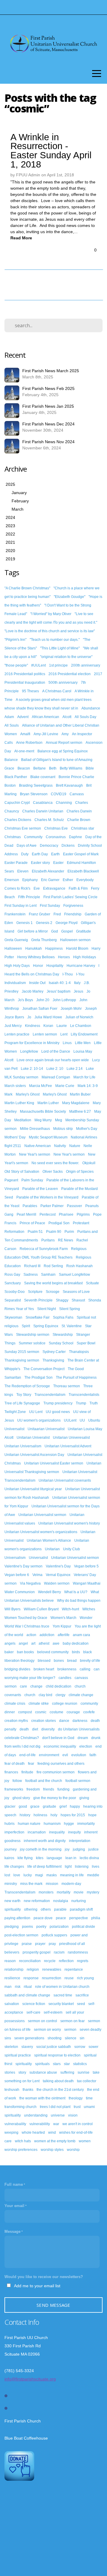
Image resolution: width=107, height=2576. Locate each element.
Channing (64, 803)
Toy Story (24, 1395)
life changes (14, 1867)
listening (82, 1867)
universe (58, 2115)
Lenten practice (17, 1034)
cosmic (41, 1712)
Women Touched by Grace (26, 1618)
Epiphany (30, 880)
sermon (70, 2030)
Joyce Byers (14, 1017)
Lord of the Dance (56, 1051)
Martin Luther (48, 1103)
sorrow (80, 2047)
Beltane (40, 768)
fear (31, 1764)
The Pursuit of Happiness (76, 1377)
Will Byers (12, 1609)
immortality (86, 1824)
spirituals (42, 2064)
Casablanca (43, 803)
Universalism (15, 1558)
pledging (12, 1927)
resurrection (52, 1978)
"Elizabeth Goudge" (70, 597)
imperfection (14, 1832)
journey (11, 1849)
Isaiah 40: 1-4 (60, 983)
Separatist (13, 1300)
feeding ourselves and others (61, 1764)
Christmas (13, 837)
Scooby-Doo (15, 1292)
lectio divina (89, 1858)
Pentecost (48, 1214)
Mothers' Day (15, 1137)
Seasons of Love (76, 1292)
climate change (81, 1695)
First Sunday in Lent (21, 906)
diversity (48, 1729)
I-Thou (68, 974)
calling (85, 1669)
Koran (48, 1026)
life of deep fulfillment (44, 1867)
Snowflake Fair (38, 1317)
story (22, 2072)
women (85, 2141)
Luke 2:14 (75, 1069)
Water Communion (20, 1592)
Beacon (24, 768)
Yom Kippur (62, 1626)
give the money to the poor (55, 1798)
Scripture (35, 1292)
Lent (64, 1034)
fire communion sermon (56, 1772)
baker (9, 1652)
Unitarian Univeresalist (71, 1438)
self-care (33, 2012)
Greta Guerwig (16, 940)
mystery (93, 1892)
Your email (14, 2206)
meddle (93, 1875)
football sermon (78, 1781)
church (30, 1695)
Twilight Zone (15, 1412)
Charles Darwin (79, 811)
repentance (74, 1969)
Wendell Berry (49, 1592)
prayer (40, 1944)
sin (82, 2038)
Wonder (86, 1618)
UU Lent (36, 1412)
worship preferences (21, 2150)
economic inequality (60, 1746)
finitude (27, 1772)
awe (56, 1643)
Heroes (64, 957)
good (23, 1806)
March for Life (84, 1077)
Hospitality (55, 966)
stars (57, 2064)
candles (65, 1678)
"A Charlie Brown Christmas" (27, 588)
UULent (70, 1420)
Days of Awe (27, 846)
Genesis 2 (44, 923)
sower (93, 2047)
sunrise (84, 2072)
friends (49, 1789)
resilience (12, 1978)
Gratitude (84, 931)
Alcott (67, 717)
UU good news (58, 1412)
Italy (77, 983)
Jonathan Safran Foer (40, 1009)
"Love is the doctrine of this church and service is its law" (50, 631)
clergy (60, 1695)
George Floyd (67, 923)
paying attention (17, 1918)
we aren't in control (78, 2124)
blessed (44, 1661)
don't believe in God (58, 1738)
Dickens (68, 846)
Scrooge (53, 1292)
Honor (38, 966)
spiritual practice (18, 2055)
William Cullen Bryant (41, 1609)
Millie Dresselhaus (35, 1129)
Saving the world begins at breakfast (53, 1283)
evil (65, 1755)
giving (84, 1798)
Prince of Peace (32, 1223)
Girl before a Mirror (33, 931)
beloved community (53, 1652)
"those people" (16, 665)
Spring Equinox (46, 1326)
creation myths (16, 1721)
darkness (80, 1721)
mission (52, 1884)
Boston (10, 785)
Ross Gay (12, 1275)
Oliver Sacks (53, 1172)
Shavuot (78, 1300)
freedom (33, 1789)
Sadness (31, 1275)
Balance (11, 760)
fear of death (15, 1764)
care (23, 1686)
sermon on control (43, 2021)
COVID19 (59, 794)
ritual (28, 1987)
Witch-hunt (70, 1609)
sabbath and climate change (27, 1995)
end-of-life (27, 1755)
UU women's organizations (39, 1420)
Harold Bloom (77, 949)
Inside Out (37, 983)
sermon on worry (47, 2030)
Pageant (11, 1180)
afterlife (64, 1635)
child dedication (59, 1686)
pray (52, 1944)
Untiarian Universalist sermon (75, 1558)
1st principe (58, 665)
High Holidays (85, 957)
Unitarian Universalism (23, 1446)
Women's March (63, 1618)
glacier (10, 1806)
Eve (37, 888)
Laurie (62, 1026)
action (31, 1635)
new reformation (37, 1901)
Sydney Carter (54, 1352)
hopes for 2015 (73, 1815)
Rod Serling (53, 1266)
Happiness (54, 949)
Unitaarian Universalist (46, 1429)
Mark (8, 1094)
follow (17, 1781)
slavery (27, 2047)
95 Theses (30, 691)
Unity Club (71, 1549)
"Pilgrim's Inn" (15, 640)
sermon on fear (73, 2021)
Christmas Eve (56, 828)
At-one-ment (24, 751)
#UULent (38, 665)
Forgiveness (73, 906)
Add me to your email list (37, 2286)
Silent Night (47, 1309)
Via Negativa (30, 1583)
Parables (30, 1206)
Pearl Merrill (26, 1214)
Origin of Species (80, 1172)
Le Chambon (81, 1026)
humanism (52, 1824)
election (86, 1746)
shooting (55, 2038)
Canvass (77, 794)
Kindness (33, 1026)
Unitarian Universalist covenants (65, 1480)
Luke (90, 1069)
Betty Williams (71, 768)
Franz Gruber (40, 914)
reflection (66, 1961)
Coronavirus (56, 837)
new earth (12, 1901)
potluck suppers (54, 1935)
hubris (10, 1824)
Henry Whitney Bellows (36, 957)
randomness (78, 1952)
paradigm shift (81, 1909)
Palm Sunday (32, 1180)
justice (93, 1849)
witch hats (23, 2141)
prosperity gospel (37, 1952)
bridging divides (17, 1669)
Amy (65, 734)
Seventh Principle (38, 1300)
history (25, 1815)
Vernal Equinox (58, 1575)
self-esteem (53, 2012)
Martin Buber (80, 1094)
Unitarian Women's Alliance (49, 1541)
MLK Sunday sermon (21, 1077)
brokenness (67, 1669)
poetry (41, 1927)
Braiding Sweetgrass (36, 785)
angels (10, 1643)
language (54, 1858)
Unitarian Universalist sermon (42, 1515)
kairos (9, 1858)
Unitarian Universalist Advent (68, 1446)
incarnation (37, 1832)
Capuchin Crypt (17, 803)
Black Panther (16, 777)
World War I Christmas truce (27, 1626)
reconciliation (30, 1961)
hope (92, 1815)
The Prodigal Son (38, 1377)
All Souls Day (85, 717)
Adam (9, 717)
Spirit (26, 1326)
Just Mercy (13, 1026)
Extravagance (54, 888)
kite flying (25, 1858)
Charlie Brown (79, 820)
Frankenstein (15, 914)
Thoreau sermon (67, 1386)
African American (45, 717)
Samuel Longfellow (74, 1275)
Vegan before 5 (86, 1566)
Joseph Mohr (71, 1009)
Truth (94, 1403)
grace (35, 1806)
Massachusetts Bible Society (43, 1112)
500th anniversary (63, 683)
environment (49, 1755)
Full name (14, 2185)
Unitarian (52, 1549)
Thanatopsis (79, 1352)
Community (33, 837)
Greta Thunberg (44, 940)
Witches (89, 1609)
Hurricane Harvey (81, 966)
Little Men (83, 1043)
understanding (36, 2115)
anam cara (81, 1635)
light (68, 1867)
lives (96, 1867)
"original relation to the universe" (66, 657)
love (17, 1875)
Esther (68, 880)
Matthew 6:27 (80, 1112)
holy (54, 1815)
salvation (12, 2004)
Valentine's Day (58, 1566)
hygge (69, 1824)
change (36, 1686)
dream (83, 1738)
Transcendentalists (84, 1395)
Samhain (48, 1275)
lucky (28, 1875)
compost (25, 1712)
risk (18, 1987)
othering (31, 1909)
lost (7, 1875)
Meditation (23, 1120)
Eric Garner (50, 880)
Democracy (49, 846)
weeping (11, 2133)
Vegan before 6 (17, 1575)
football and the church (44, 1781)
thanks (28, 2090)
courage (73, 1712)
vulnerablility (40, 2124)
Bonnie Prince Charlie (76, 777)
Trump (81, 1403)
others (46, 1909)
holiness (40, 1815)
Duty (25, 854)
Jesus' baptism (59, 991)
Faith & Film (78, 888)
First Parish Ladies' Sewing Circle (70, 897)
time (89, 2098)
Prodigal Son (59, 1223)
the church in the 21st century (60, 2090)
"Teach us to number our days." (55, 640)
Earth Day (40, 854)
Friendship (73, 914)
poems (27, 1927)
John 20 (43, 1000)
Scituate (92, 1283)
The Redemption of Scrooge (27, 1386)
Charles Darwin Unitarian (43, 811)
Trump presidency (58, 1403)
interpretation (80, 1841)
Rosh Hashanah (80, 1266)
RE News (66, 1240)
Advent (23, 717)
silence (71, 2038)
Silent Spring (70, 1309)
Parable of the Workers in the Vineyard (47, 1197)
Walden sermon (57, 1583)
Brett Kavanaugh (69, 785)
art (33, 1643)
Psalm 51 (35, 1232)
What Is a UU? (76, 1592)
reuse (69, 1978)
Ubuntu (94, 1420)
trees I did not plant (55, 2107)
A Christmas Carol (57, 691)
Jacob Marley (33, 991)
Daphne (75, 837)
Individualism (15, 983)
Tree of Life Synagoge (22, 1403)
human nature (29, 1824)
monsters (46, 1892)
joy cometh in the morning (41, 1849)
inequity (74, 1832)
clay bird (45, 1695)
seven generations (29, 2038)
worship (73, 2150)
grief (63, 1806)
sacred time (63, 1995)
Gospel (67, 931)
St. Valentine (72, 1326)
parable (60, 1909)
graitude (49, 1806)
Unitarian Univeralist (33, 1438)
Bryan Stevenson (34, 794)
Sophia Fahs (63, 1317)
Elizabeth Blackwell (83, 871)
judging (79, 1849)
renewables (52, 1969)
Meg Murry (43, 1120)
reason (10, 1961)
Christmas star (83, 828)
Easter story (40, 863)
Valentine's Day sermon (23, 1566)
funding (63, 1789)
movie (79, 1892)
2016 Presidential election (70, 674)
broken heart (44, 1669)
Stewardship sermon (33, 1335)
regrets (83, 1961)
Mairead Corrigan (56, 1077)
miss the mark (31, 1884)
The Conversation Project (44, 1369)
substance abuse (43, 2072)
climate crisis (15, 1704)
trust (77, 2107)
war (56, 2124)
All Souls (12, 725)
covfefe (89, 1712)
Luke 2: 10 (55, 1069)
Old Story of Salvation (22, 1172)
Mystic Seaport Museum (48, 1137)
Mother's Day (87, 1129)
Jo (29, 1017)
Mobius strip (63, 1129)
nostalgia (61, 1901)
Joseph (91, 1009)
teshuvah (12, 2090)
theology (76, 2098)
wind (52, 2133)
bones (59, 1661)
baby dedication (76, 1643)
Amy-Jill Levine (46, 734)
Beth (53, 768)
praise (27, 1944)
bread (72, 1661)
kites (40, 1858)
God (55, 931)
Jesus (78, 991)
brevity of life (90, 1661)
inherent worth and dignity (45, 1841)
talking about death (58, 2081)
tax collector (87, 2081)
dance (64, 1721)
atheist (44, 1643)
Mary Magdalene (76, 1103)
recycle (50, 1961)
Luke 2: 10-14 (32, 1069)
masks (52, 1875)
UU (82, 1420)
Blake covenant (43, 777)
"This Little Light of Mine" (60, 648)
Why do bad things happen (79, 1601)
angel (23, 1643)
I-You (80, 974)
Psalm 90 (54, 1232)
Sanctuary (13, 1283)
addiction (47, 1635)
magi (39, 1875)
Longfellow (29, 1051)
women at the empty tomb (55, 2141)
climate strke (39, 1704)
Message (12, 2232)
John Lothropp (64, 1000)
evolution (79, 1755)
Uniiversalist (14, 1429)
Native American (38, 1146)
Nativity (60, 1146)
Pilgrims (83, 1214)
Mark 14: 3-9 (88, 1086)
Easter (58, 863)
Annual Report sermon (64, 743)
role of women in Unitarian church (62, 1987)
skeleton (11, 2047)
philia (96, 1918)
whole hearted (33, 2133)
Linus (67, 1043)
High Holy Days (17, 966)
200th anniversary (86, 665)
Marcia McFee (41, 1086)
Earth (55, 854)
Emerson (12, 880)
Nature (75, 1146)
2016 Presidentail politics (25, 674)
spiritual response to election (57, 2055)
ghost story (21, 1798)
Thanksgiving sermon (22, 1360)
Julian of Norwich (79, 1017)
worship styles (52, 2150)
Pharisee (66, 1214)
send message (53, 2305)
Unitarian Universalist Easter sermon (54, 1463)
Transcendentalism (50, 1395)
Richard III (32, 1266)
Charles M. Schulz (49, 820)
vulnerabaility (15, 2124)
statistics (80, 2064)
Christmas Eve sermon (23, 828)
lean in (71, 1858)
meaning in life (72, 1875)
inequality (57, 1832)
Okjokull (89, 1163)
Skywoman (13, 1317)
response (31, 1978)
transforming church (21, 2107)
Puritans (48, 1240)
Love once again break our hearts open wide (53, 1060)
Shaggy (62, 1300)
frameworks (14, 1789)
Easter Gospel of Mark (81, 854)
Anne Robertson (29, 743)
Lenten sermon (45, 1034)
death (24, 1729)
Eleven (23, 871)
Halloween (13, 949)
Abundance (91, 708)
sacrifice (82, 1995)
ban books (25, 1652)
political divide (84, 1927)
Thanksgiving (53, 1360)
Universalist (38, 1558)
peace (61, 1918)
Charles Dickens (18, 820)
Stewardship (63, 1335)
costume (56, 1712)
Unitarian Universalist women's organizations (41, 1532)
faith (93, 1755)
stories (10, 2072)
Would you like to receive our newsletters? (44, 2277)
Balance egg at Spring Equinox (63, 751)
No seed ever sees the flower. (55, 1163)
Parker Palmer (52, 1206)
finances (11, 1772)
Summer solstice (32, 1343)
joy (67, 1849)
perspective (79, 1918)
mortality (64, 1892)
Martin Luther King (19, 1103)
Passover (74, 1206)
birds (76, 1652)
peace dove (43, 1918)
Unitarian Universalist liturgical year (33, 1489)
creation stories (44, 1721)
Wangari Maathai (87, 1583)
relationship (14, 1969)
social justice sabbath (54, 2047)
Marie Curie (65, 1086)
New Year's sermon (35, 1154)
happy (75, 1806)
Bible (90, 768)
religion (33, 1969)
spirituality (24, 2064)
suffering (67, 2072)
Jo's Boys (25, 1000)
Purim (69, 1232)
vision (73, 2115)
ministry (11, 1884)
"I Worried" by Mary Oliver (51, 614)
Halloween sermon (75, 940)
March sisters (15, 1086)
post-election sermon (21, 1935)
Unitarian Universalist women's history (69, 1523)
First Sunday (50, 906)
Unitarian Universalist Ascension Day (34, 1455)
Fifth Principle (29, 897)
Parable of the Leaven (40, 1189)
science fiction (34, 2004)
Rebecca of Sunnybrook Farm (44, 1249)
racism (59, 1952)
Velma (37, 1575)
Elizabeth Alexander (48, 871)
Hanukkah (34, 949)
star (67, 2064)
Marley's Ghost (28, 1094)
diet (35, 1729)
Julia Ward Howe (48, 1017)
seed (81, 2004)
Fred (57, 914)
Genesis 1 (25, 923)
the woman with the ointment (42, 2098)
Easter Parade (16, 863)
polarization (59, 1927)
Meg (59, 1120)
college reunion (65, 1704)
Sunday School (61, 1343)
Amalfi (25, 734)
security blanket (61, 2004)
